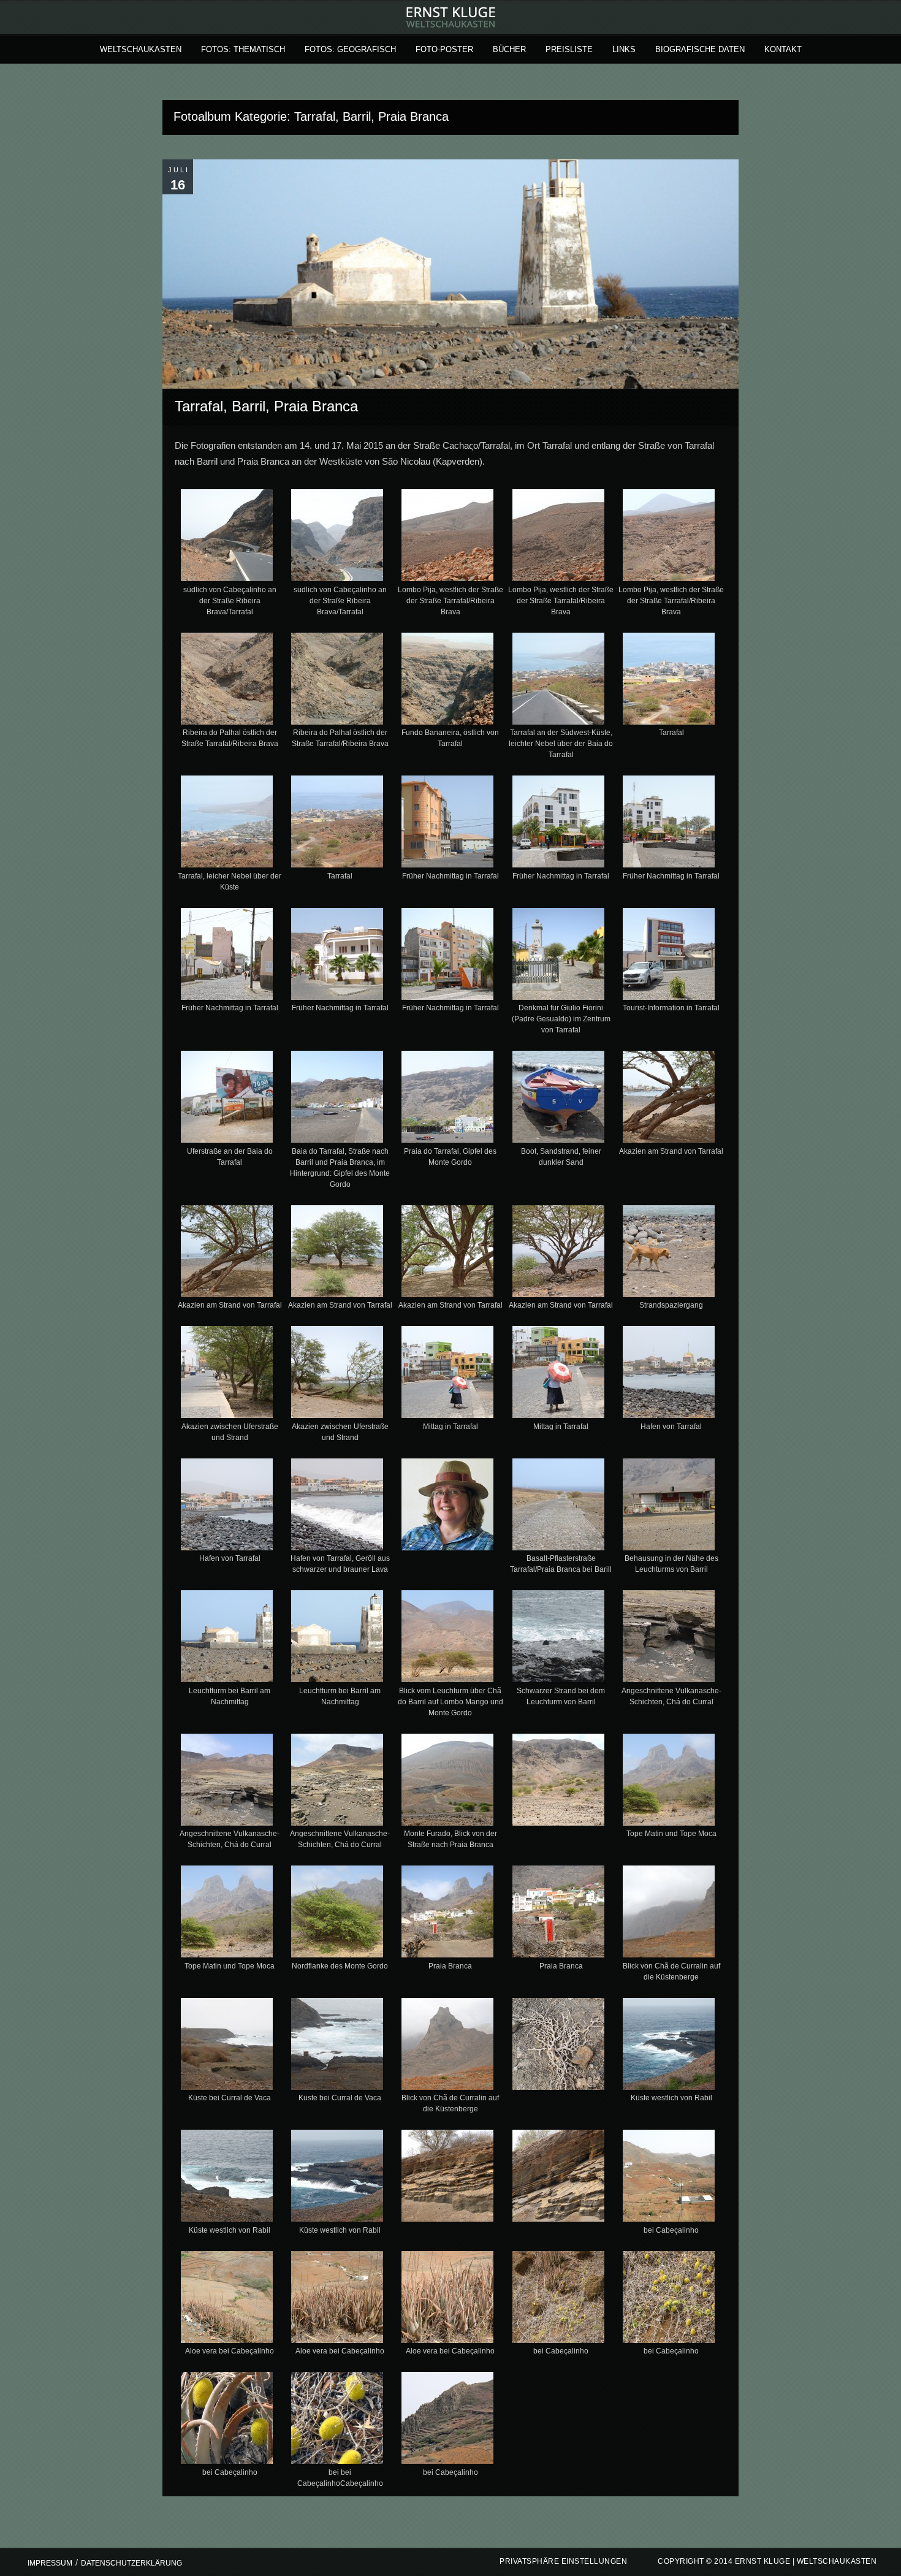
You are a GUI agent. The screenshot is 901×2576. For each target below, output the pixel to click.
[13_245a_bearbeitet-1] (558, 824)
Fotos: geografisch (350, 49)
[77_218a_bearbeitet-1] (668, 2178)
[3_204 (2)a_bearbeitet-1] (448, 538)
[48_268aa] (668, 1639)
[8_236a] (558, 681)
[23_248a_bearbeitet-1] (448, 1099)
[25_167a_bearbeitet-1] (668, 1099)
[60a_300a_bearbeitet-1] (227, 2046)
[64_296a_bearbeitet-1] (227, 2178)
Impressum (50, 2563)
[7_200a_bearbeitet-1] (448, 681)
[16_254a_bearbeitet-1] (337, 956)
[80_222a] (448, 2300)
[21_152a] (227, 1099)
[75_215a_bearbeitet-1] (448, 2178)
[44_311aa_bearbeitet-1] (337, 1639)
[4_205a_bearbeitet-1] (558, 538)
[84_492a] (227, 2420)
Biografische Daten (700, 49)
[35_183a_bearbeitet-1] (668, 1374)
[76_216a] (558, 2178)
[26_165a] (227, 1254)
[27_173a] (337, 1254)
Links (624, 49)
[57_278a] (227, 1914)
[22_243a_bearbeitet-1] (337, 1099)
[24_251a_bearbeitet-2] (558, 1099)
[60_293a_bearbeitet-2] (668, 1914)
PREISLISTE (569, 49)
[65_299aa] (337, 2178)
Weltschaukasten (141, 49)
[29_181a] (558, 1254)
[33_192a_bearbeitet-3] (448, 1374)
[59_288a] (448, 1914)
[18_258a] (558, 956)
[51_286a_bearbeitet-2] (448, 1782)
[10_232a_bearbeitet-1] (227, 824)
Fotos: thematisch (243, 49)
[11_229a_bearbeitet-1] (337, 824)
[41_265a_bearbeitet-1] (558, 1507)
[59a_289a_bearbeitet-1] (558, 1914)
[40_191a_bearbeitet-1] (448, 1507)
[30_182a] (668, 1254)
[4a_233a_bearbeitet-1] (668, 538)
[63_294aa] (668, 2046)
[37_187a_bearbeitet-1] (337, 1507)
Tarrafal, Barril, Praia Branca (266, 406)
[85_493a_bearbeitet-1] (337, 2420)
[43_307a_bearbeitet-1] (227, 1639)
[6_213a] (337, 681)
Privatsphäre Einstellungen (563, 2561)
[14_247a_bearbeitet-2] (668, 824)
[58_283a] (337, 1914)
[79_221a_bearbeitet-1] (337, 2300)
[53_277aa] (668, 1782)
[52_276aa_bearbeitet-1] (558, 1782)
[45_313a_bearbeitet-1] (558, 1639)
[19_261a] (668, 956)
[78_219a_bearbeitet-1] (227, 2300)
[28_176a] (448, 1254)
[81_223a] (558, 2300)
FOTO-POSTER (444, 49)
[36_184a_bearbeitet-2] (227, 1507)
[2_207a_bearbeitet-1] (337, 538)
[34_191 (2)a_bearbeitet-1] (558, 1374)
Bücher (509, 49)
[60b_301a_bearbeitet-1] (337, 2046)
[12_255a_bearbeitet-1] (448, 824)
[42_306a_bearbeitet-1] (668, 1507)
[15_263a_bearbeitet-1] (227, 956)
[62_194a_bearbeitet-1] (558, 2046)
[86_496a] (448, 2420)
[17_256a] (448, 956)
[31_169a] (227, 1374)
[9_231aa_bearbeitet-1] (668, 681)
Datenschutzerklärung (131, 2563)
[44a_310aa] (448, 1639)
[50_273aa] (337, 1782)
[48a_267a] (227, 1782)
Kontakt (783, 49)
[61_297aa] (448, 2046)
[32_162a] (337, 1374)
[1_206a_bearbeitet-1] (227, 538)
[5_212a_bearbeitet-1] (227, 681)
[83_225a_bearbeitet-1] (668, 2300)
